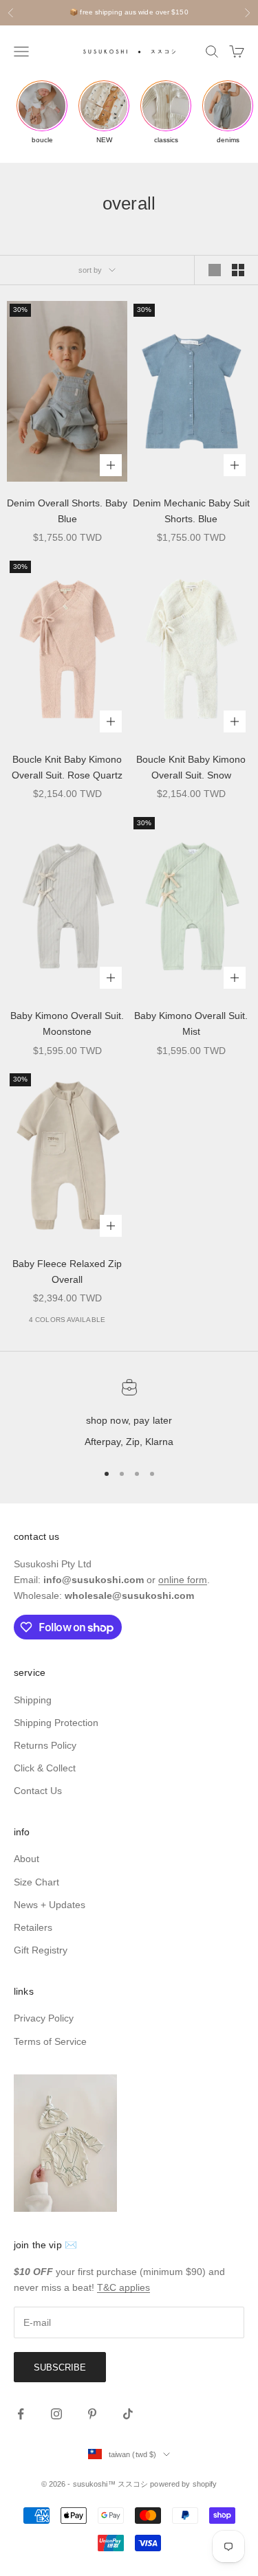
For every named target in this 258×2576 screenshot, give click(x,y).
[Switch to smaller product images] (238, 270)
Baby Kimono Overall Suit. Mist (191, 1023)
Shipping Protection (56, 1723)
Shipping (33, 1700)
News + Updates (50, 1905)
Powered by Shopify (183, 2484)
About (26, 1859)
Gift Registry (41, 1950)
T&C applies (123, 2287)
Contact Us (38, 1791)
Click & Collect (45, 1768)
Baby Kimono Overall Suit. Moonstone (67, 1023)
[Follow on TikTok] (128, 2414)
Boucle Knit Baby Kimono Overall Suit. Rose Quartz (67, 767)
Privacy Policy (44, 2018)
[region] (129, 1415)
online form (183, 1580)
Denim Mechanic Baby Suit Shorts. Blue (191, 511)
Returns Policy (45, 1745)
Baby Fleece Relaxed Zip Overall (67, 1272)
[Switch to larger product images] (215, 270)
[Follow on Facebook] (21, 2414)
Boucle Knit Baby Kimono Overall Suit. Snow (191, 767)
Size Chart (36, 1882)
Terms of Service (50, 2041)
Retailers (33, 1927)
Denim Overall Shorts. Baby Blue (67, 511)
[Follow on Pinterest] (92, 2414)
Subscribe (60, 2367)
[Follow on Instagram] (56, 2414)
